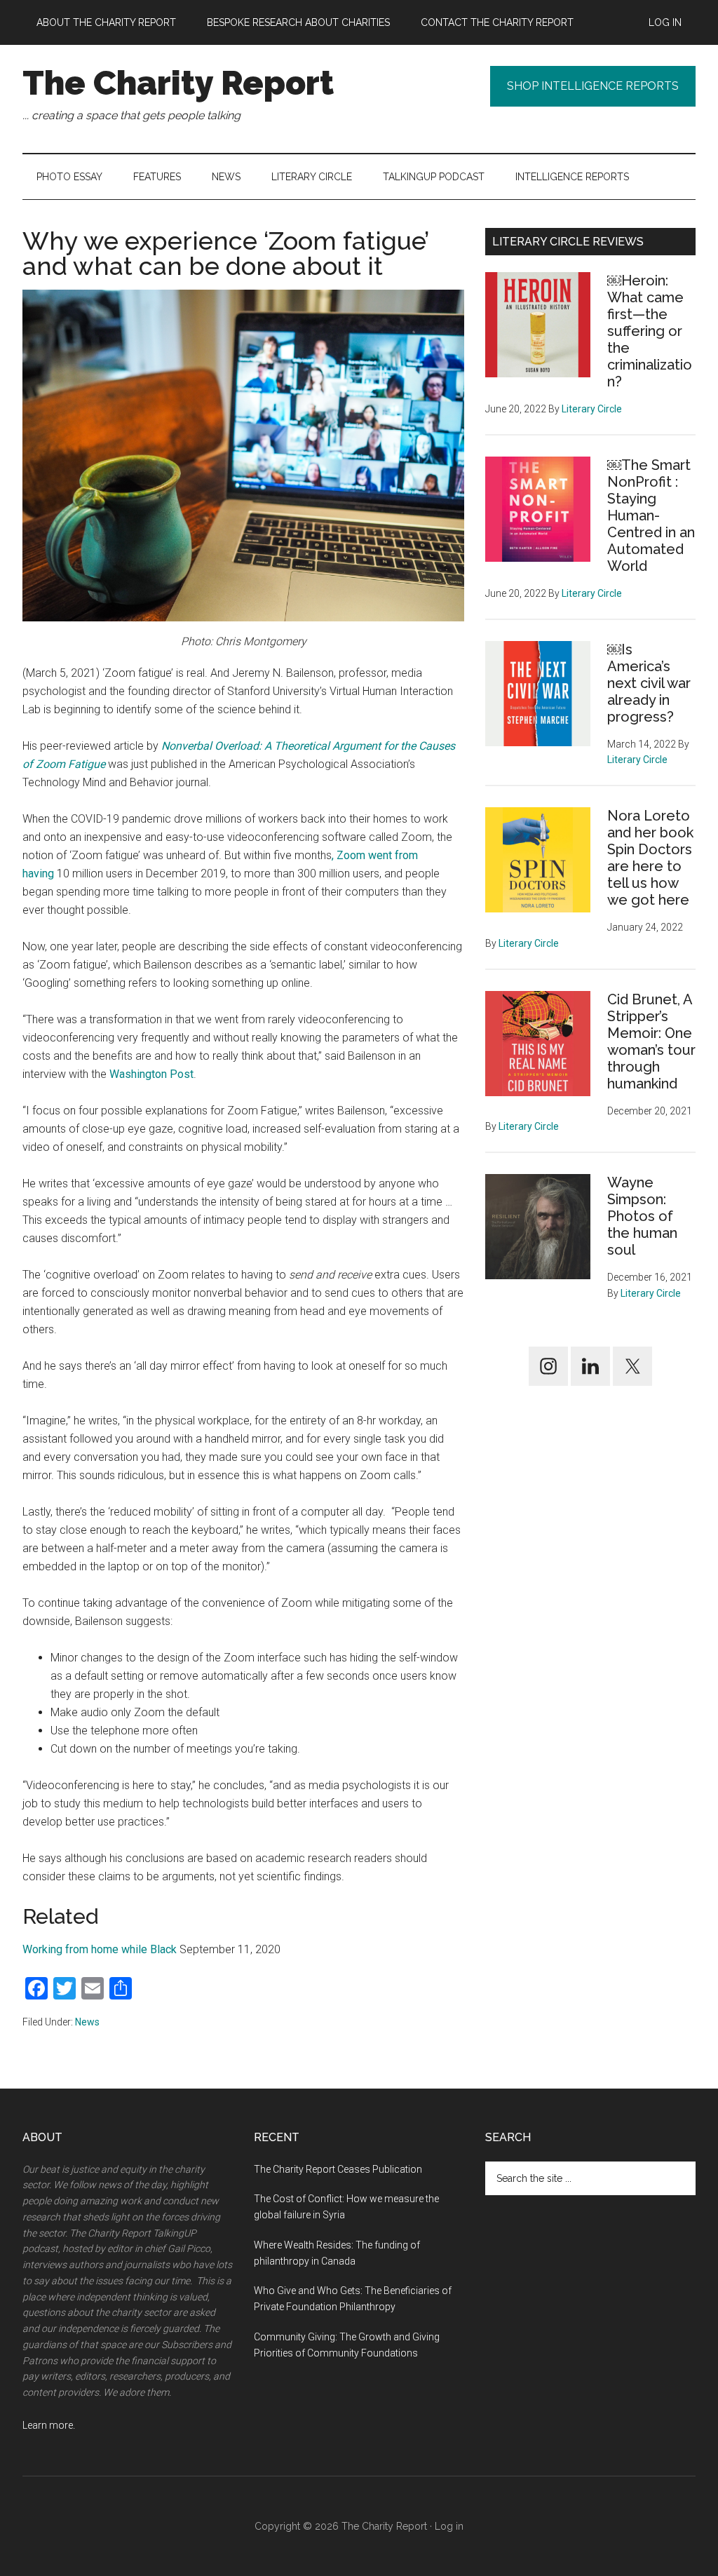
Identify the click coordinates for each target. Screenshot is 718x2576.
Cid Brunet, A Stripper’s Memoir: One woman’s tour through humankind (651, 1041)
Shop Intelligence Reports (593, 86)
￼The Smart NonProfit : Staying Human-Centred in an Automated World (651, 515)
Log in (449, 2526)
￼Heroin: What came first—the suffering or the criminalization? (650, 331)
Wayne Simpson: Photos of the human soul (642, 1216)
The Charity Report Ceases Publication (339, 2169)
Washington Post (151, 1074)
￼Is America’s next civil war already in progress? (649, 683)
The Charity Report (178, 83)
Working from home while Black (100, 1949)
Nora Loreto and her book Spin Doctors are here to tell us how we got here (650, 858)
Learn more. (49, 2425)
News (87, 2022)
